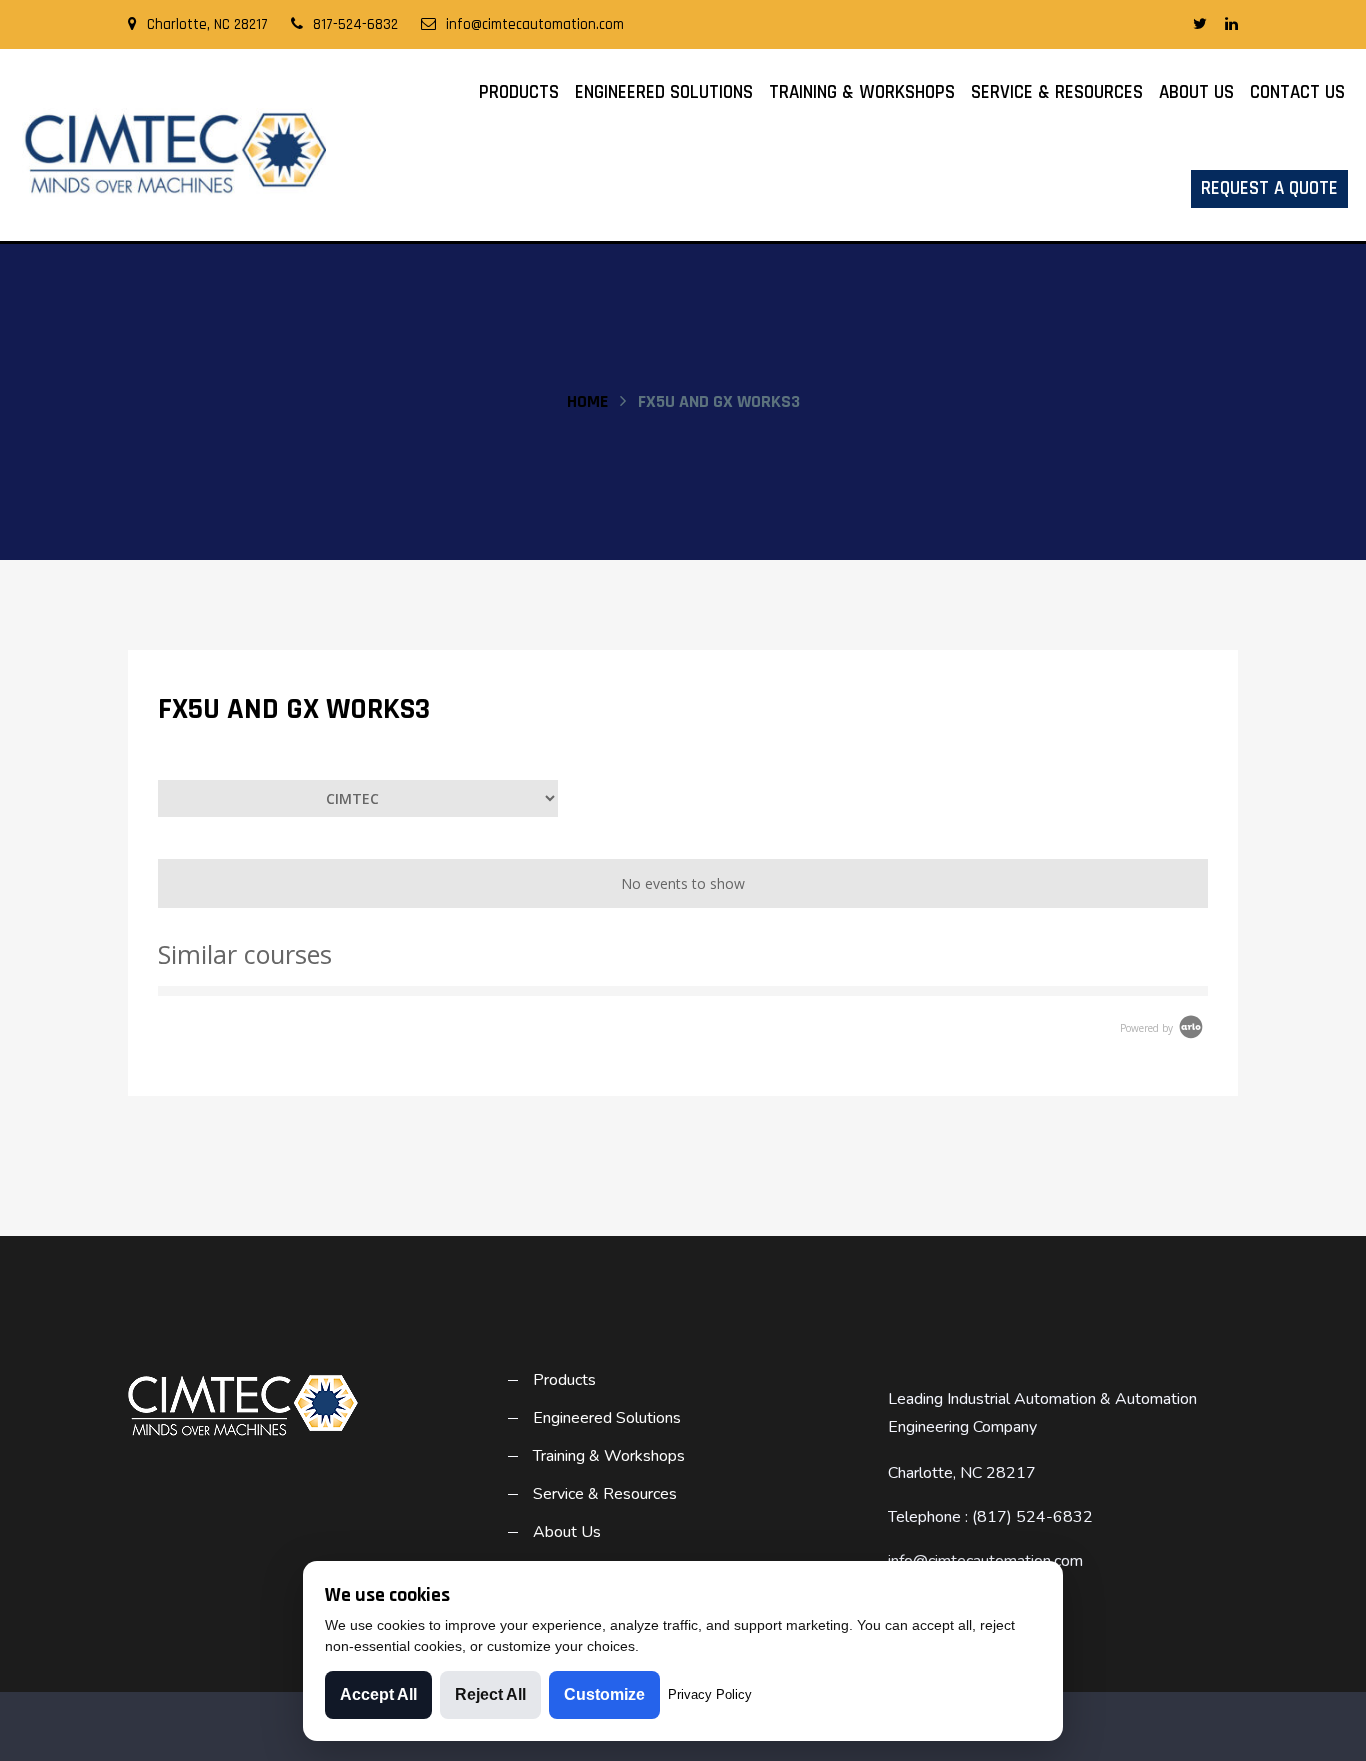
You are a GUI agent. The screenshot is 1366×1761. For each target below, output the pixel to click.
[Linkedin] (1231, 25)
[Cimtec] (171, 152)
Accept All (378, 1694)
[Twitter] (1200, 25)
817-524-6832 (355, 24)
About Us (1196, 92)
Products (519, 92)
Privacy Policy (710, 1694)
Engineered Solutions (664, 92)
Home (587, 401)
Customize (604, 1694)
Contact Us (1297, 92)
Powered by (1148, 1028)
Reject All (490, 1694)
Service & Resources (1057, 92)
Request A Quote (1269, 188)
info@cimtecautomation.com (535, 24)
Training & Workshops (862, 92)
